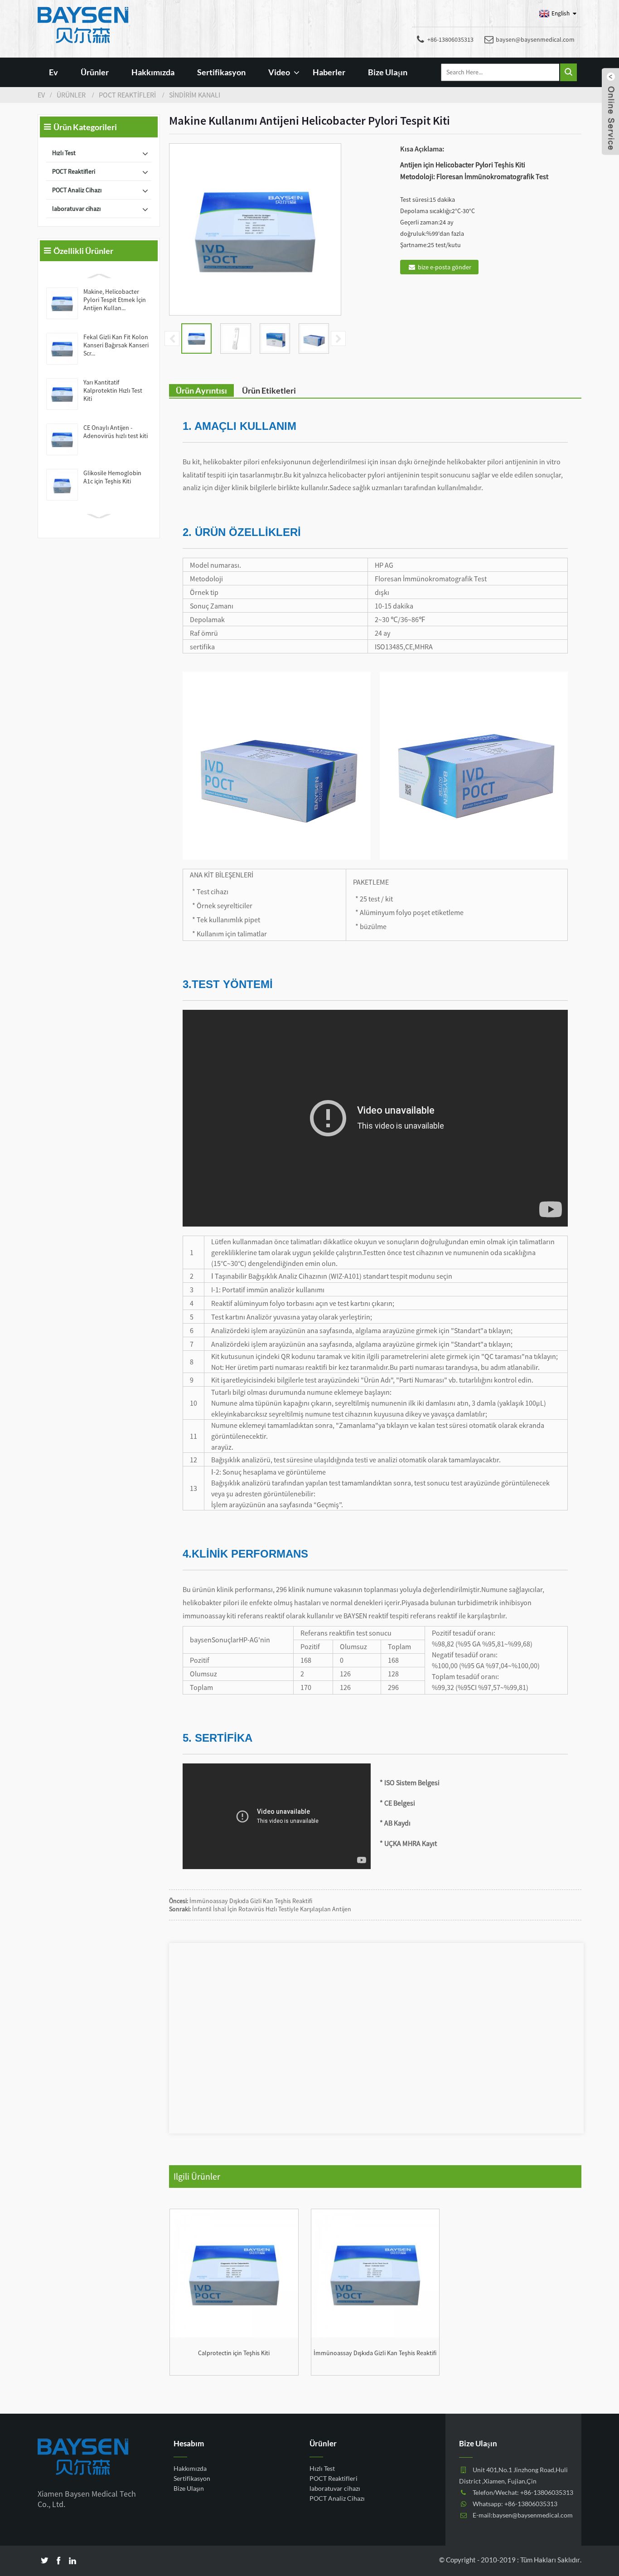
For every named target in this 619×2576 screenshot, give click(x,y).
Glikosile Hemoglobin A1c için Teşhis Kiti (112, 477)
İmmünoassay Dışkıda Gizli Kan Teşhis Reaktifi (251, 1901)
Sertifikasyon (221, 72)
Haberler (329, 72)
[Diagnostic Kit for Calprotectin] (234, 2273)
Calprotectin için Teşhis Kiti (234, 2353)
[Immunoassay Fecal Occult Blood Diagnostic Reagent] (375, 2273)
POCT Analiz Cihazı (77, 190)
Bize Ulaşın (388, 72)
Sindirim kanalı (195, 95)
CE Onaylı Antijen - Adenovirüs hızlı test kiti (116, 432)
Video (279, 72)
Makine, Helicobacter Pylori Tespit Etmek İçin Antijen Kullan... (115, 300)
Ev (53, 72)
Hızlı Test (64, 153)
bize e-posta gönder (445, 267)
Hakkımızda (153, 72)
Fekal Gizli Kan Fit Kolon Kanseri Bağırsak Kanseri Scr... (116, 345)
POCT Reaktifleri (127, 95)
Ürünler (95, 72)
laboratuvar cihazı (76, 209)
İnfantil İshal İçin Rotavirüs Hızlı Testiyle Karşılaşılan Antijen (272, 1909)
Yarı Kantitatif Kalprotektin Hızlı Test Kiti (113, 390)
